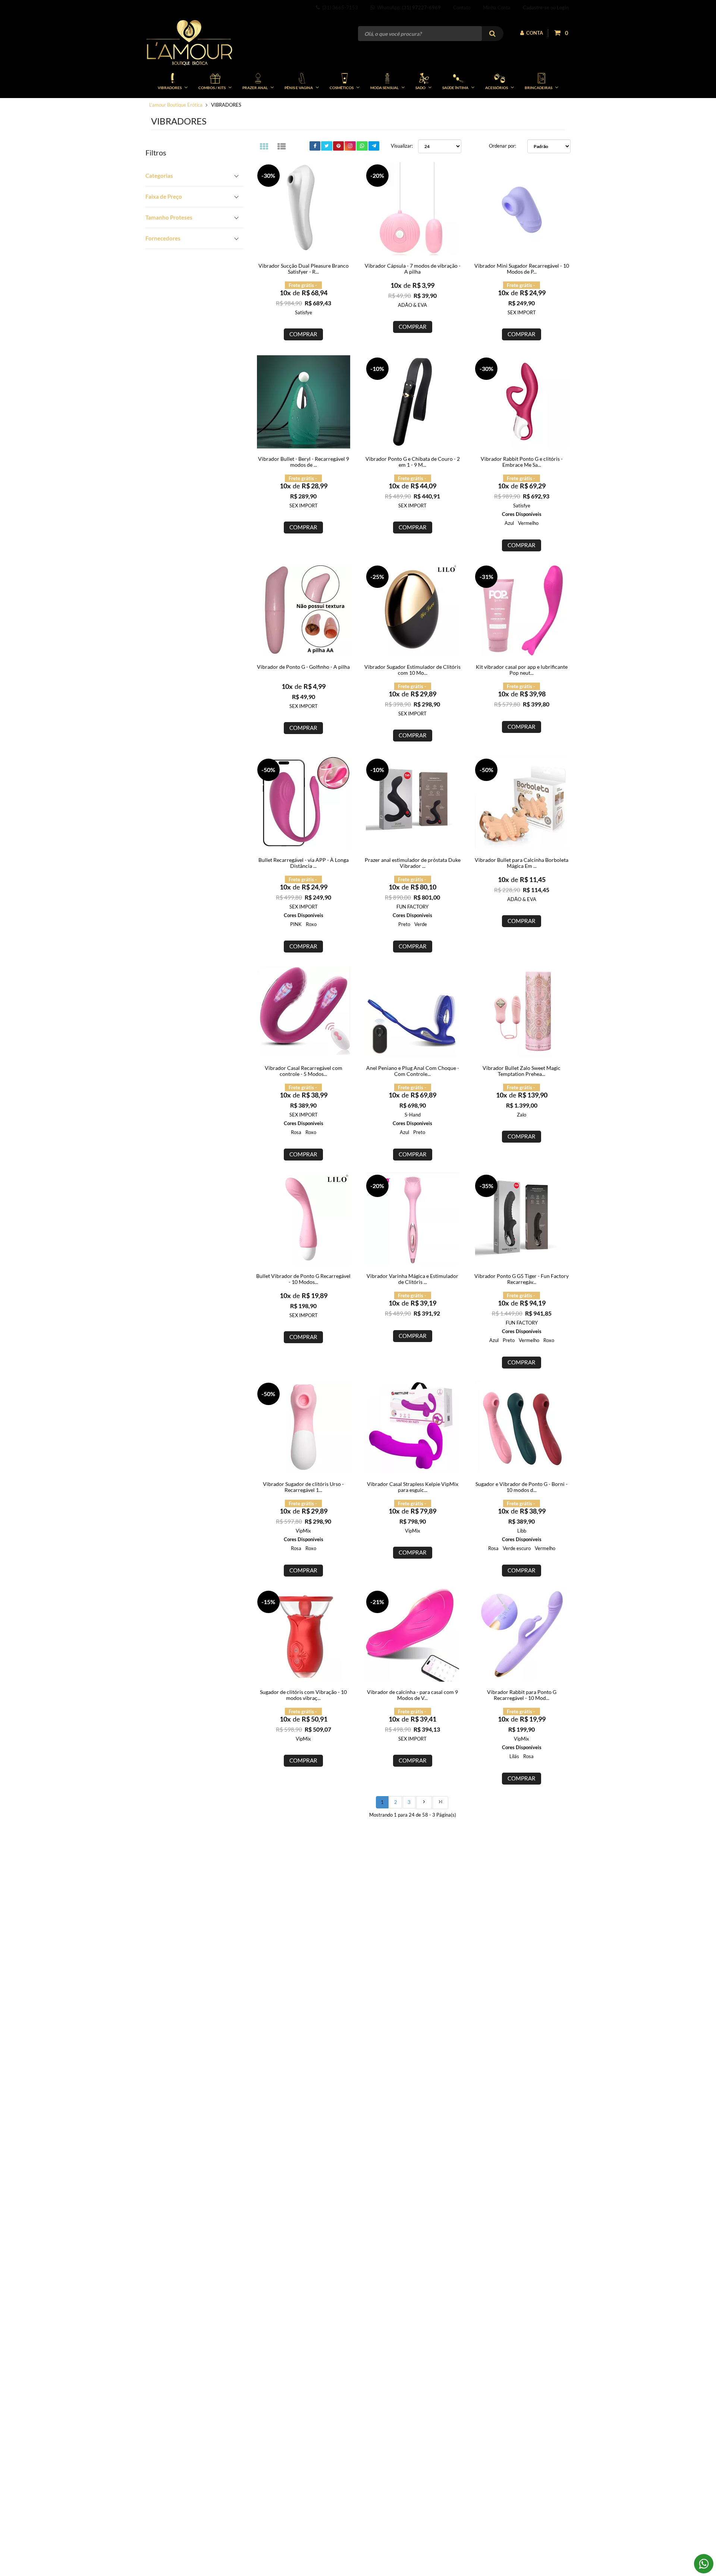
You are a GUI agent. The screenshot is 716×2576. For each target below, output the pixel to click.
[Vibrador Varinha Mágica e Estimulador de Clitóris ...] (412, 1219)
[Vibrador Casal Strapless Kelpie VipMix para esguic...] (412, 1427)
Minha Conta (497, 7)
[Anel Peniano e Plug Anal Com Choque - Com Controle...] (412, 1011)
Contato (462, 7)
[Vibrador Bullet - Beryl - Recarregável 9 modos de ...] (304, 402)
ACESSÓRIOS (497, 88)
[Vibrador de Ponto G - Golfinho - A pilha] (304, 610)
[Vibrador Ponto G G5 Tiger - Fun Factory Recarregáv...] (521, 1219)
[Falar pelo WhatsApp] (704, 2564)
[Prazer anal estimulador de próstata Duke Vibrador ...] (412, 803)
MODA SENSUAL (384, 88)
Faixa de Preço (164, 196)
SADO (420, 88)
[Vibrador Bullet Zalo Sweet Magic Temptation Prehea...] (521, 1011)
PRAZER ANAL (255, 88)
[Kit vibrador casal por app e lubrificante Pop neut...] (521, 610)
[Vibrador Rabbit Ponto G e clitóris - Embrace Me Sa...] (521, 402)
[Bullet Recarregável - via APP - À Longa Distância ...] (304, 803)
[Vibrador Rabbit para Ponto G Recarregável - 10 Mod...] (521, 1635)
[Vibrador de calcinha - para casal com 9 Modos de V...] (412, 1635)
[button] (194, 176)
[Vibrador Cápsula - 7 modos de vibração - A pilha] (412, 209)
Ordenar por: (503, 146)
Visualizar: (402, 146)
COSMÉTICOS (342, 88)
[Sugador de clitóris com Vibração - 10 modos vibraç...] (304, 1635)
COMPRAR (303, 334)
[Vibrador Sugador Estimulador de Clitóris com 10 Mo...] (412, 610)
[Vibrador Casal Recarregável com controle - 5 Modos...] (304, 1011)
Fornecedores (163, 238)
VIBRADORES (170, 88)
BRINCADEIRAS (538, 88)
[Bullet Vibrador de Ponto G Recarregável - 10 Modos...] (304, 1219)
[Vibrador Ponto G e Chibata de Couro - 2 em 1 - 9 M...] (412, 402)
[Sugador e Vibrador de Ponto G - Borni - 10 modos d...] (521, 1427)
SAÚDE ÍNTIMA (455, 88)
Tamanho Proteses (169, 217)
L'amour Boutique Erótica (176, 105)
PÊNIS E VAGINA (299, 88)
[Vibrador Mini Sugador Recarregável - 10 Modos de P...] (521, 209)
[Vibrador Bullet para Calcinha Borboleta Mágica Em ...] (521, 803)
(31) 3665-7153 (339, 7)
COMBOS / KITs (212, 88)
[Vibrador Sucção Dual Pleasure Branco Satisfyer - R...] (304, 209)
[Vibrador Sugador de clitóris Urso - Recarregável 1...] (304, 1427)
